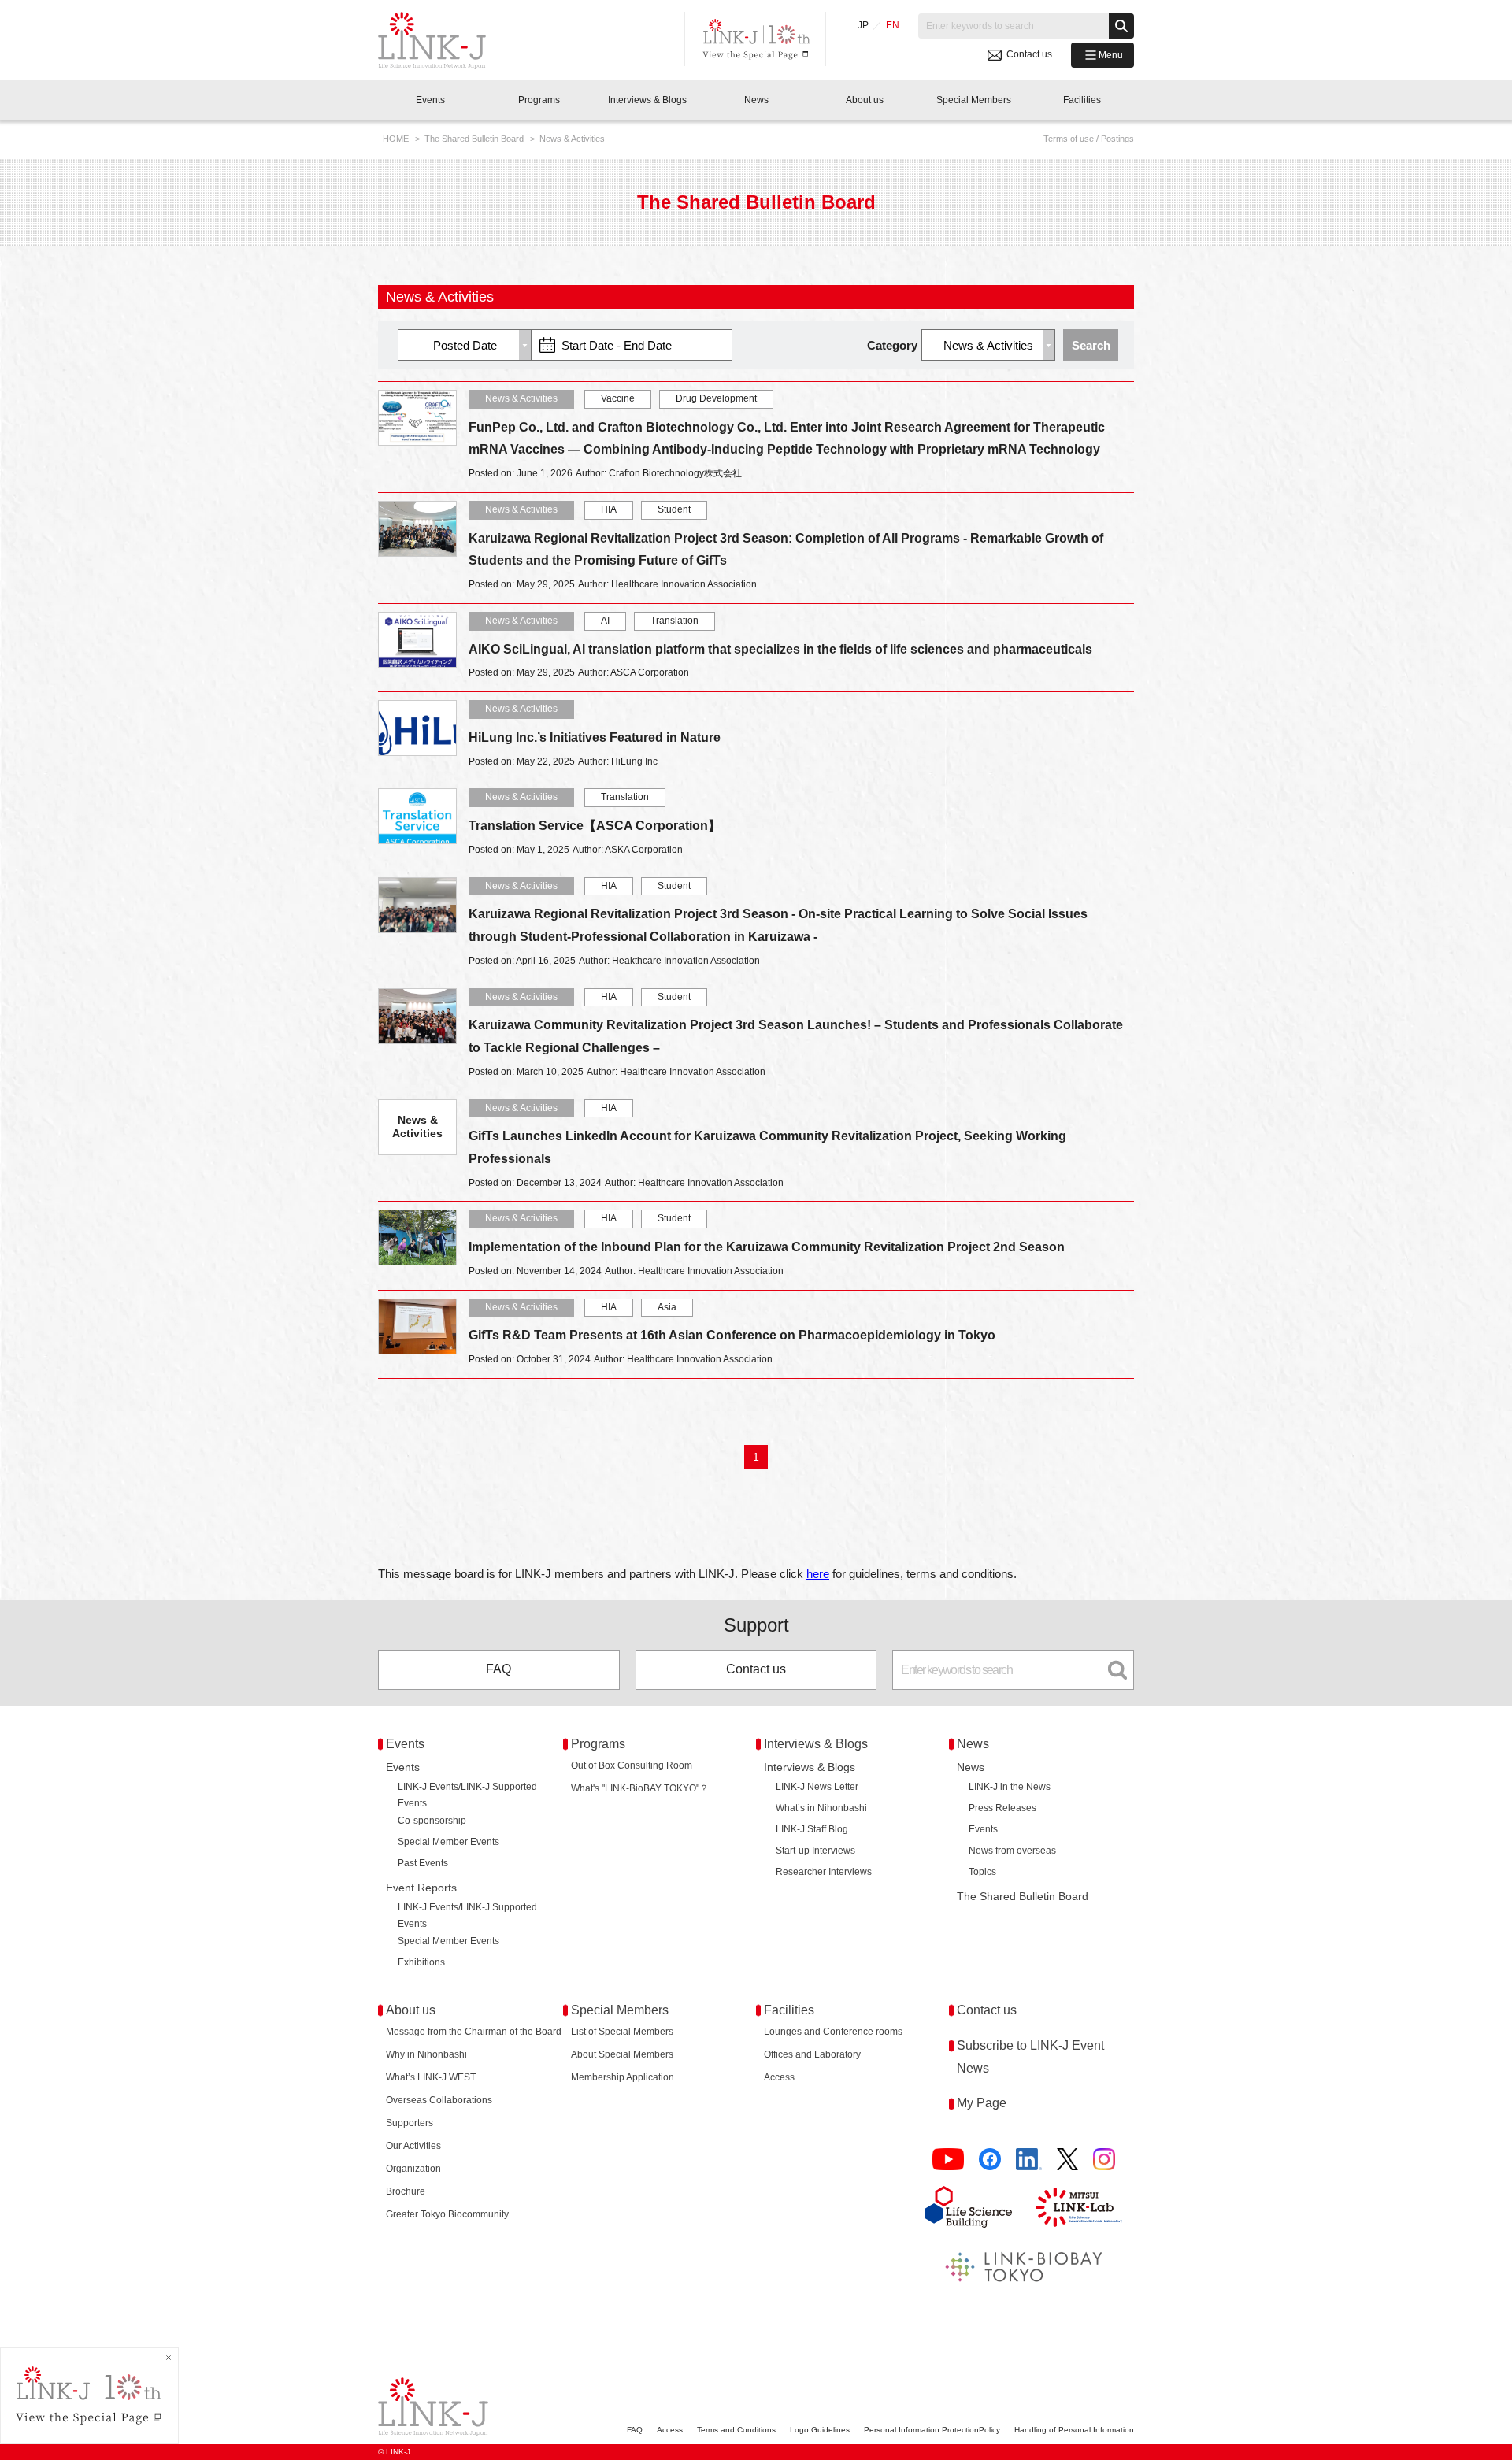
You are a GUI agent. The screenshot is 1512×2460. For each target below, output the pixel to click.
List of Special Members (622, 2032)
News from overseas (1012, 1851)
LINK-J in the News (1010, 1787)
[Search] (1121, 26)
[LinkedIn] (1029, 2160)
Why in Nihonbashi (426, 2054)
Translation (674, 621)
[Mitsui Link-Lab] (1079, 2207)
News (971, 1767)
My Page (982, 2103)
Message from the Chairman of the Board (474, 2032)
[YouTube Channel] (948, 2160)
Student (674, 509)
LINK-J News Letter (817, 1787)
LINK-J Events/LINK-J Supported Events (467, 1795)
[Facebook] (990, 2160)
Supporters (409, 2123)
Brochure (406, 2191)
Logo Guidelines (820, 2430)
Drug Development (716, 398)
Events (403, 1767)
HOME (397, 139)
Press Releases (1002, 1808)
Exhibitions (421, 1962)
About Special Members (622, 2054)
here (818, 1574)
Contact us (756, 1669)
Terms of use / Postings (1089, 139)
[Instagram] (1104, 2160)
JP (863, 25)
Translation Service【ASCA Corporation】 (595, 826)
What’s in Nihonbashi (821, 1808)
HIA (609, 509)
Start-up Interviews (815, 1851)
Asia (667, 1307)
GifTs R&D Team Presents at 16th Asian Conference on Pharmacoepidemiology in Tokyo (732, 1335)
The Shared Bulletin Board (475, 139)
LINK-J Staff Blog (812, 1829)
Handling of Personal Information (1074, 2430)
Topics (982, 1872)
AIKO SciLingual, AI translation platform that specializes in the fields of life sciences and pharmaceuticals (780, 649)
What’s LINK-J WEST (431, 2077)
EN (893, 25)
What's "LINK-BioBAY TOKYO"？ (640, 1788)
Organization (413, 2169)
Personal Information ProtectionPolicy (932, 2430)
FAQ (498, 1669)
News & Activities (521, 398)
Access (779, 2077)
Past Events (423, 1863)
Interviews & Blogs (810, 1767)
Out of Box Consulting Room (632, 1765)
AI (605, 621)
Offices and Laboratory (812, 2054)
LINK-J (444, 40)
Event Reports (421, 1888)
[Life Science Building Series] (969, 2206)
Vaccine (618, 398)
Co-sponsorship (432, 1821)
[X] (1067, 2160)
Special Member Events (448, 1842)
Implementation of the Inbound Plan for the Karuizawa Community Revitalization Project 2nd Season (767, 1247)
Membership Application (623, 2077)
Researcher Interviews (824, 1872)
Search (1091, 345)
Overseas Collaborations (439, 2100)
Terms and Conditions (736, 2430)
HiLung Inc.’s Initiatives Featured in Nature (595, 737)
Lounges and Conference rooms (833, 2032)
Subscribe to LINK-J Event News (1030, 2057)
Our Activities (413, 2146)
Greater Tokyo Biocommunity (447, 2214)
